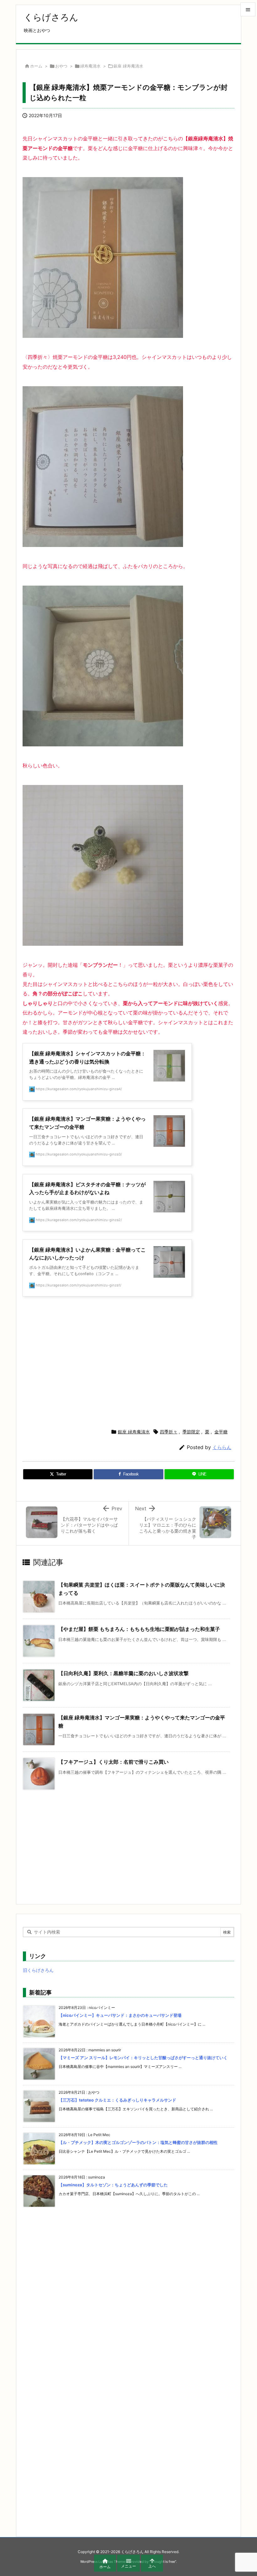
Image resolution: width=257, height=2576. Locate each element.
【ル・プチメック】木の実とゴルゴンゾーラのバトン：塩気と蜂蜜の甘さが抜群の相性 (138, 2142)
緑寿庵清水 (90, 66)
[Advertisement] (128, 1361)
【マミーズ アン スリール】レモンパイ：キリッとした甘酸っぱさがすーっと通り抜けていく (143, 2058)
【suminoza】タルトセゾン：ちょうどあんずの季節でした (113, 2185)
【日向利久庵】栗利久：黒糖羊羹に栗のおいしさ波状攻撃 (123, 1673)
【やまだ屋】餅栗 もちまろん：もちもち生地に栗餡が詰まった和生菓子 (139, 1629)
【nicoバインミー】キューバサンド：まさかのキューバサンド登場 (120, 2015)
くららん (222, 1447)
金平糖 (221, 1432)
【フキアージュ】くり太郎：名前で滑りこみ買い (113, 1762)
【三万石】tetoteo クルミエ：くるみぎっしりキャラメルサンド (117, 2100)
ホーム (36, 66)
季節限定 (191, 1432)
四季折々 (169, 1432)
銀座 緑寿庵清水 (128, 66)
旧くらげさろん (38, 1970)
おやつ (61, 66)
